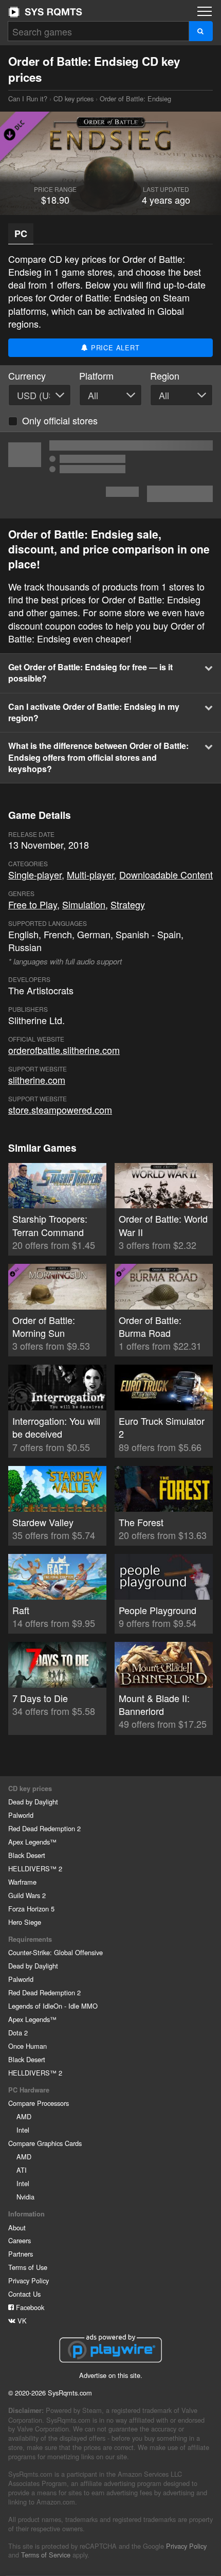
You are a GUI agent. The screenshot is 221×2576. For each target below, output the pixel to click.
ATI (22, 2170)
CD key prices (73, 99)
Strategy (128, 904)
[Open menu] (205, 11)
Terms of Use (28, 2267)
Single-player (35, 874)
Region (165, 376)
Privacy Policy (29, 2280)
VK (21, 2321)
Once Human (27, 2046)
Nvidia (25, 2197)
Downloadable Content (166, 874)
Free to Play (33, 904)
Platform (96, 376)
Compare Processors (39, 2103)
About (17, 2228)
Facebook (29, 2307)
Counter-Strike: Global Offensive (56, 1952)
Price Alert (114, 347)
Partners (21, 2254)
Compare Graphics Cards (45, 2143)
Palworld (21, 1815)
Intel (23, 2130)
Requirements (30, 1939)
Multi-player (90, 874)
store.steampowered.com (60, 1110)
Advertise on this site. (111, 2375)
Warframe (22, 1882)
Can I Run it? (45, 12)
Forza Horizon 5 (31, 1909)
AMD (24, 2116)
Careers (20, 2240)
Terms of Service (46, 2555)
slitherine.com (37, 1080)
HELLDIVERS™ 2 (35, 1868)
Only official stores (60, 420)
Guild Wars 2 (27, 1895)
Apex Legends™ (32, 1842)
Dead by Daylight (33, 1802)
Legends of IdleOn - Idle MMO (53, 2006)
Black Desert (27, 1855)
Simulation (84, 904)
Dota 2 (18, 2033)
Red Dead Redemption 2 (44, 1828)
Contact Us (24, 2294)
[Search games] (201, 31)
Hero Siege (25, 1922)
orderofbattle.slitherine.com (64, 1050)
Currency (27, 376)
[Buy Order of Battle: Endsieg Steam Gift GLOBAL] (110, 475)
